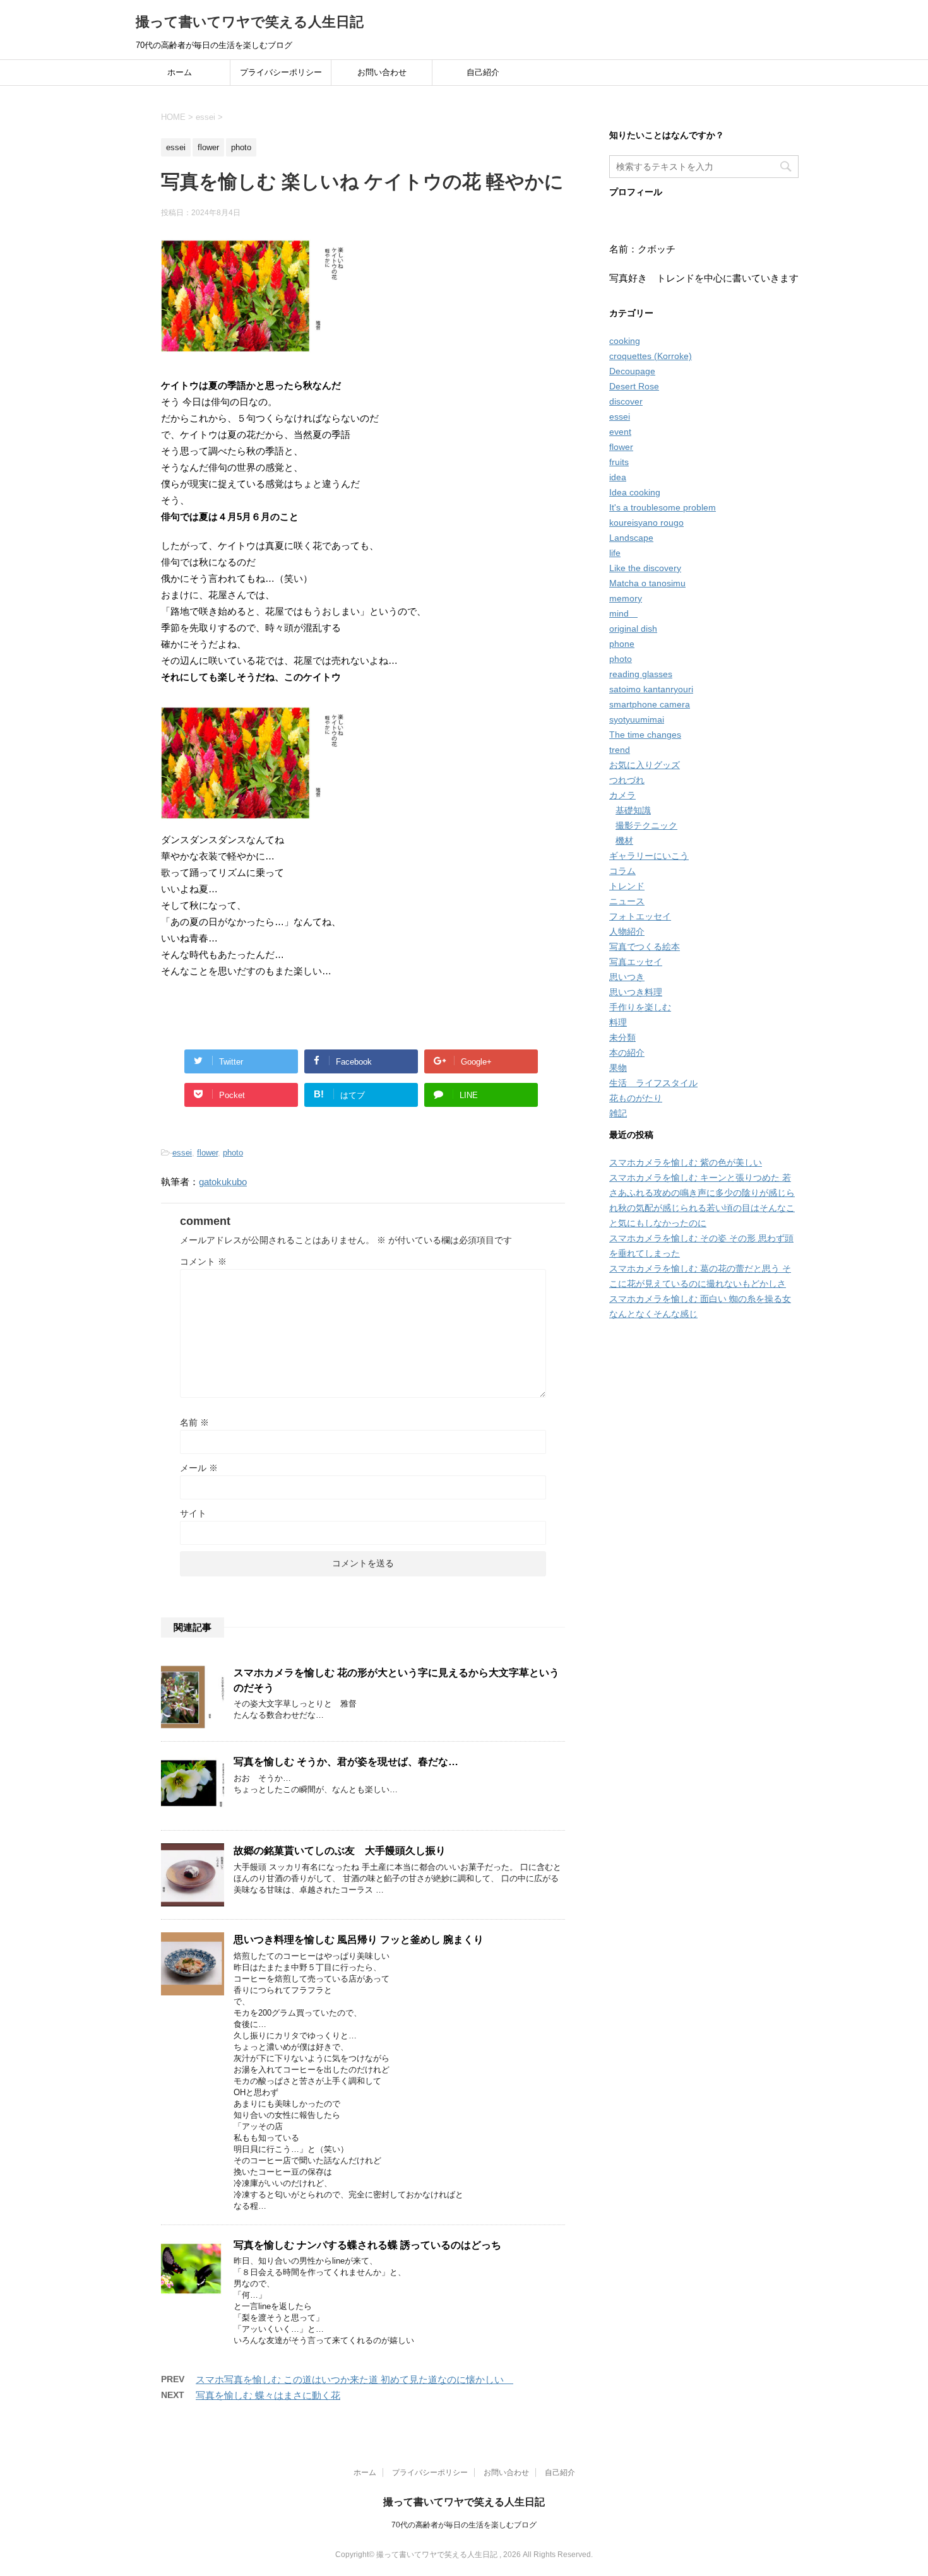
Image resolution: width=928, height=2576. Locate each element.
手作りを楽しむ (640, 1007)
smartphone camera (650, 704)
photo (233, 1153)
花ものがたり (636, 1098)
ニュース (627, 901)
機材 (624, 841)
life (615, 553)
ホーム (180, 72)
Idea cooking (635, 492)
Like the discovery (645, 568)
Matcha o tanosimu (647, 583)
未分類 (622, 1037)
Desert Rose (634, 386)
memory (626, 598)
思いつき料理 (636, 992)
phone (622, 644)
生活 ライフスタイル (653, 1083)
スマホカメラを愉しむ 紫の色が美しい (686, 1162)
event (620, 432)
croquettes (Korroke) (651, 356)
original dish (633, 629)
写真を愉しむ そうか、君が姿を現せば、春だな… (346, 1762)
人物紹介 (627, 931)
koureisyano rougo (646, 523)
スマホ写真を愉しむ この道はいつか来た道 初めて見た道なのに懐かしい (354, 2379)
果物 (618, 1068)
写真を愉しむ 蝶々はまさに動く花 (268, 2395)
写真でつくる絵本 (645, 947)
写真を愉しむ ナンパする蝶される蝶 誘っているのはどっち (367, 2245)
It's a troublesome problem (663, 507)
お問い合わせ (382, 72)
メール (199, 1468)
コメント (203, 1261)
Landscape (631, 538)
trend (620, 750)
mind (623, 613)
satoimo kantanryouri (651, 689)
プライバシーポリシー (281, 72)
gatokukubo (223, 1182)
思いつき (627, 977)
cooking (625, 341)
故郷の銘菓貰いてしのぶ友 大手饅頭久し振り (340, 1851)
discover (626, 401)
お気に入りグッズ (645, 765)
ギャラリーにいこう (649, 856)
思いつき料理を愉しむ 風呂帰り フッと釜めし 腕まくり (359, 1940)
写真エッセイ (636, 962)
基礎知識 (633, 810)
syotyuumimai (637, 719)
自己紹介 (483, 72)
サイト (193, 1513)
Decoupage (632, 371)
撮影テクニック (646, 825)
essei (182, 1153)
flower (207, 1153)
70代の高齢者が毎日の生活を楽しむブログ (464, 2525)
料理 (618, 1022)
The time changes (645, 735)
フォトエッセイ (640, 916)
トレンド (627, 886)
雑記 (618, 1113)
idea (618, 477)
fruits (619, 462)
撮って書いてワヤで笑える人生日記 (250, 22)
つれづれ (627, 780)
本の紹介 (627, 1053)
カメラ (622, 795)
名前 (194, 1422)
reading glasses (641, 674)
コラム (622, 871)
